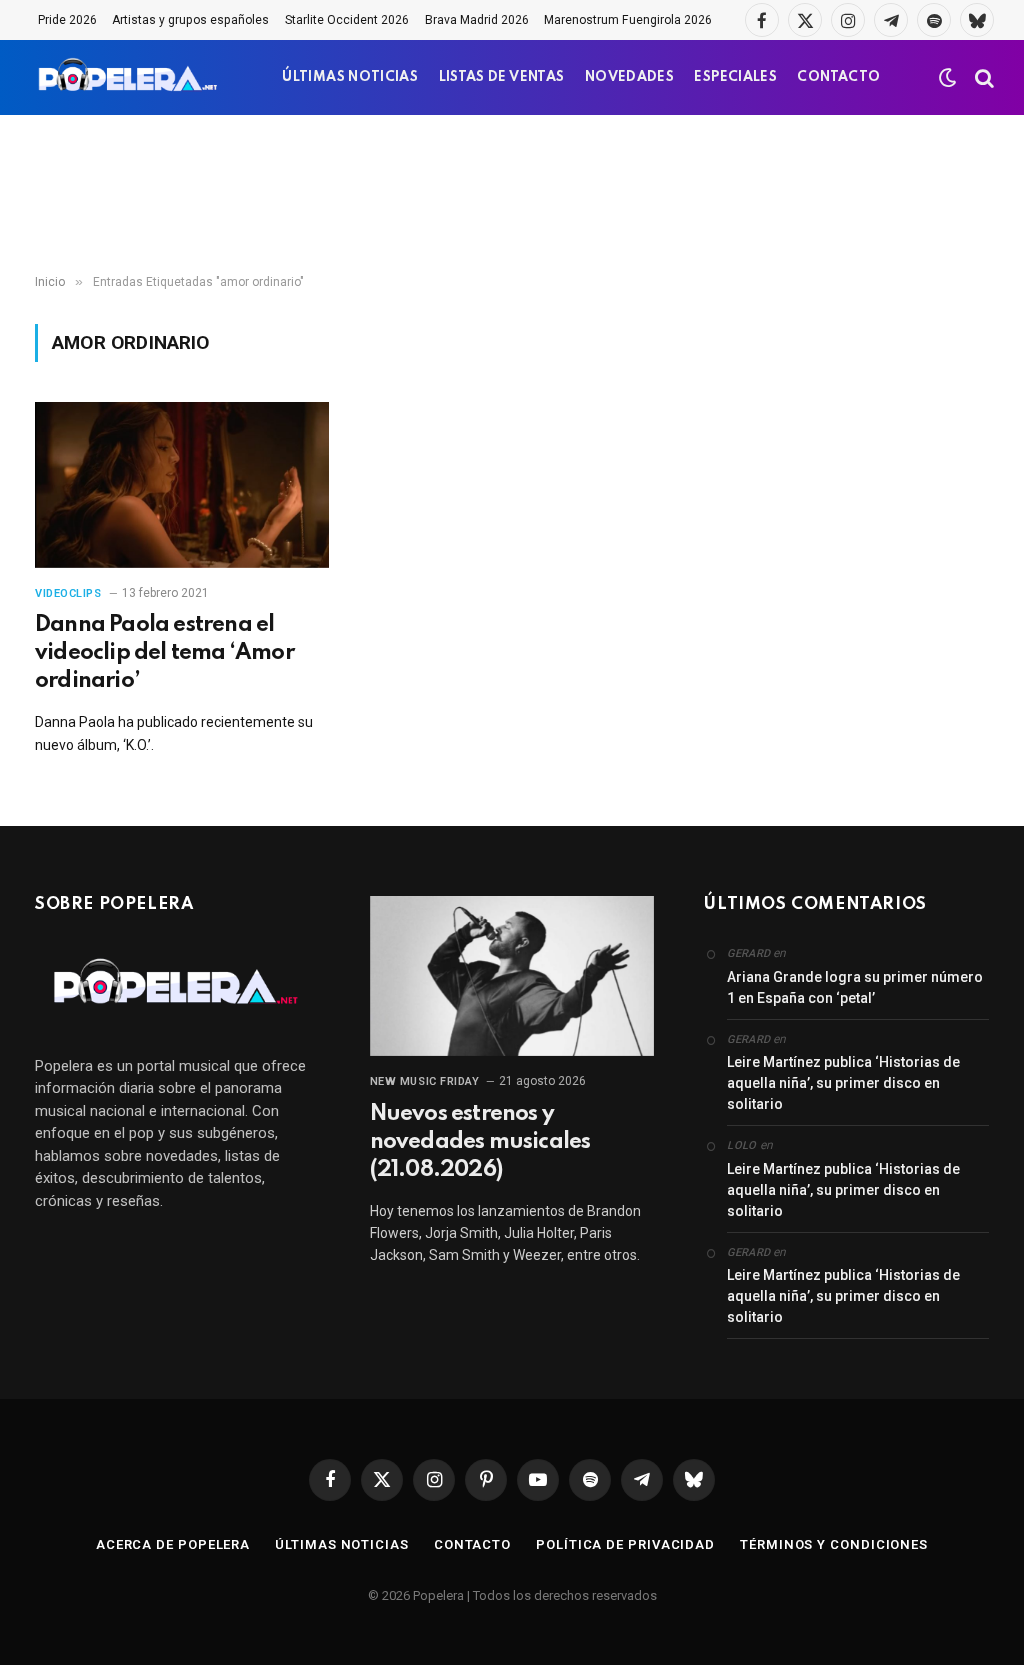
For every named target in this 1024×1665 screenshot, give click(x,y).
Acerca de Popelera (173, 1544)
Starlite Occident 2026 (347, 20)
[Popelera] (129, 77)
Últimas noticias (342, 1544)
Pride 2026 (67, 20)
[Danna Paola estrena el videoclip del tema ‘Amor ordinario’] (182, 484)
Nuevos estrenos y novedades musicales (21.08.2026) (480, 1142)
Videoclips (68, 593)
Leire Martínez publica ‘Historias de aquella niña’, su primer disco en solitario (843, 1083)
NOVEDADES (629, 77)
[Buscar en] (982, 77)
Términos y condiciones (834, 1544)
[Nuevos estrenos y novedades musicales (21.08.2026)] (512, 976)
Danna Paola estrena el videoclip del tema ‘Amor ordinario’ (164, 653)
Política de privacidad (625, 1544)
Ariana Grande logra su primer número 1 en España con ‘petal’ (855, 987)
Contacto (472, 1544)
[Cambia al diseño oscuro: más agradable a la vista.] (948, 78)
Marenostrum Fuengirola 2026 (628, 20)
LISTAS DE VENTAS (502, 77)
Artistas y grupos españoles (190, 20)
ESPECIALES (735, 77)
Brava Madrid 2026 (477, 20)
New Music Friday (425, 1081)
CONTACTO (838, 77)
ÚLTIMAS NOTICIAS (350, 77)
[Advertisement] (512, 195)
